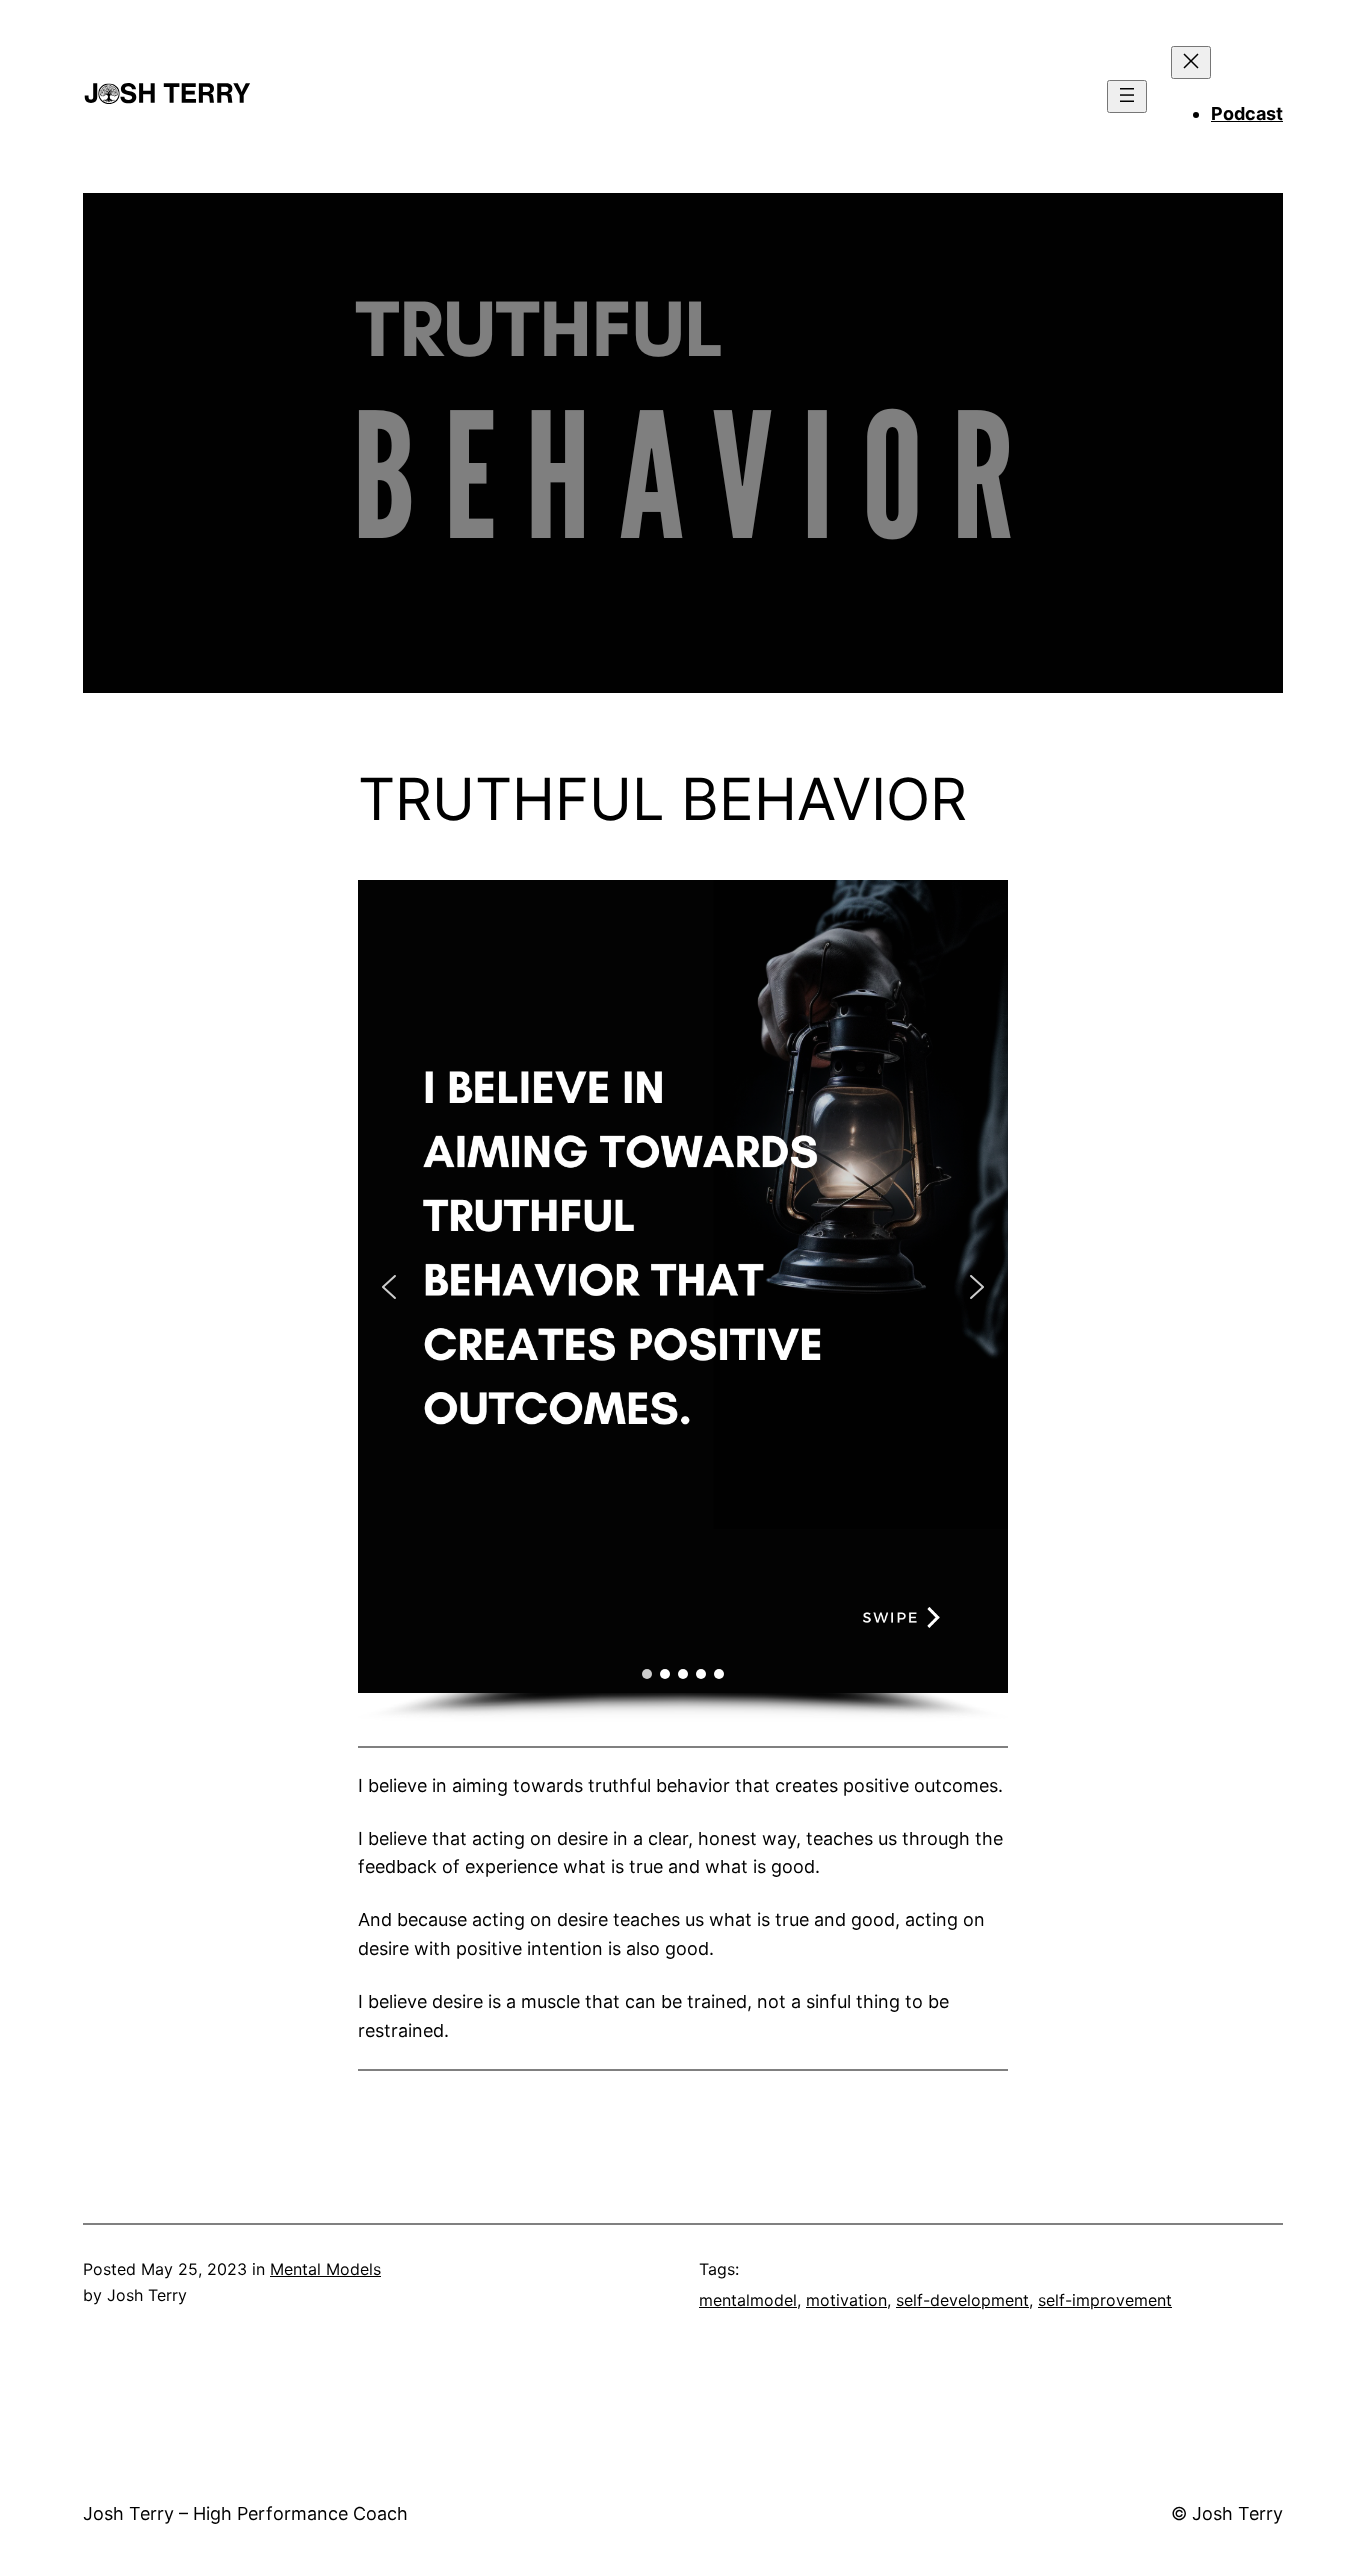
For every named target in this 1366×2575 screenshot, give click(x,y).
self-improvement (1105, 2300)
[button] (389, 1287)
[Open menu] (1127, 96)
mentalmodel (748, 2300)
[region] (683, 1301)
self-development (962, 2300)
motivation (846, 2300)
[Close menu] (1191, 62)
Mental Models (325, 2269)
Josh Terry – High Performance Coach (245, 2513)
